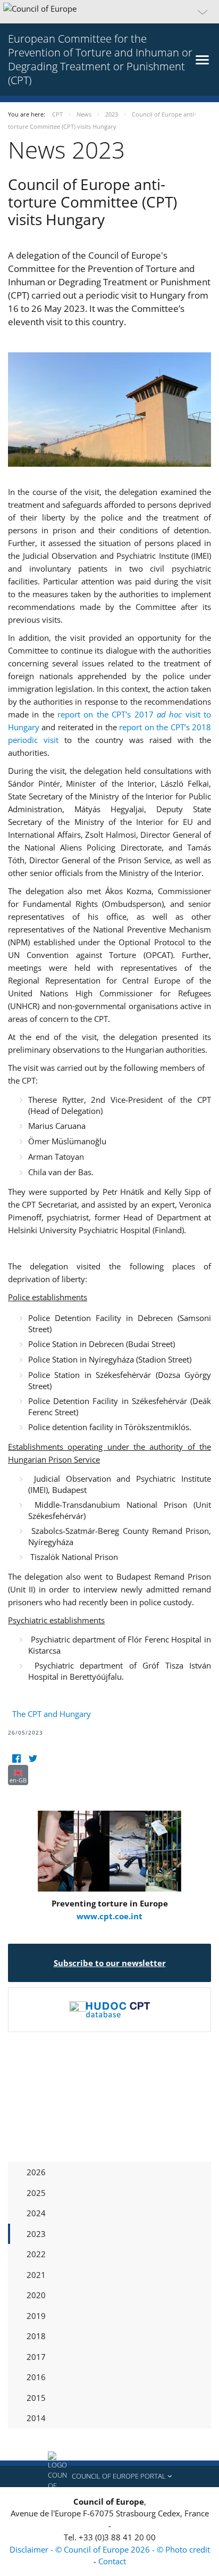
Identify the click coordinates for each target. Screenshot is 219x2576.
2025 (36, 2193)
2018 (36, 2336)
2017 (36, 2357)
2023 (36, 2234)
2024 (36, 2213)
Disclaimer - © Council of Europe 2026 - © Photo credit (110, 2549)
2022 (36, 2254)
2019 (36, 2316)
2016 (36, 2377)
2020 (36, 2295)
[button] (109, 12)
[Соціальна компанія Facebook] (16, 1758)
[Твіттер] (33, 1758)
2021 (36, 2275)
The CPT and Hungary (52, 1714)
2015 (36, 2398)
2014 (36, 2418)
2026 (36, 2172)
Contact (112, 2561)
